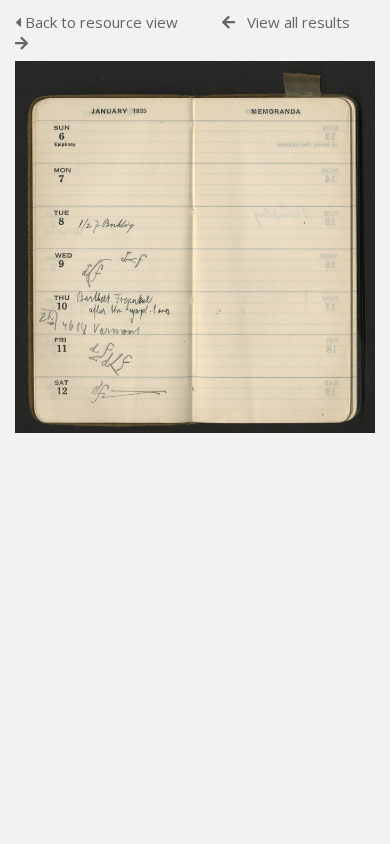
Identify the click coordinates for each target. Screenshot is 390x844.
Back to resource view (99, 22)
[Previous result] (228, 22)
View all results (298, 22)
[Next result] (21, 43)
